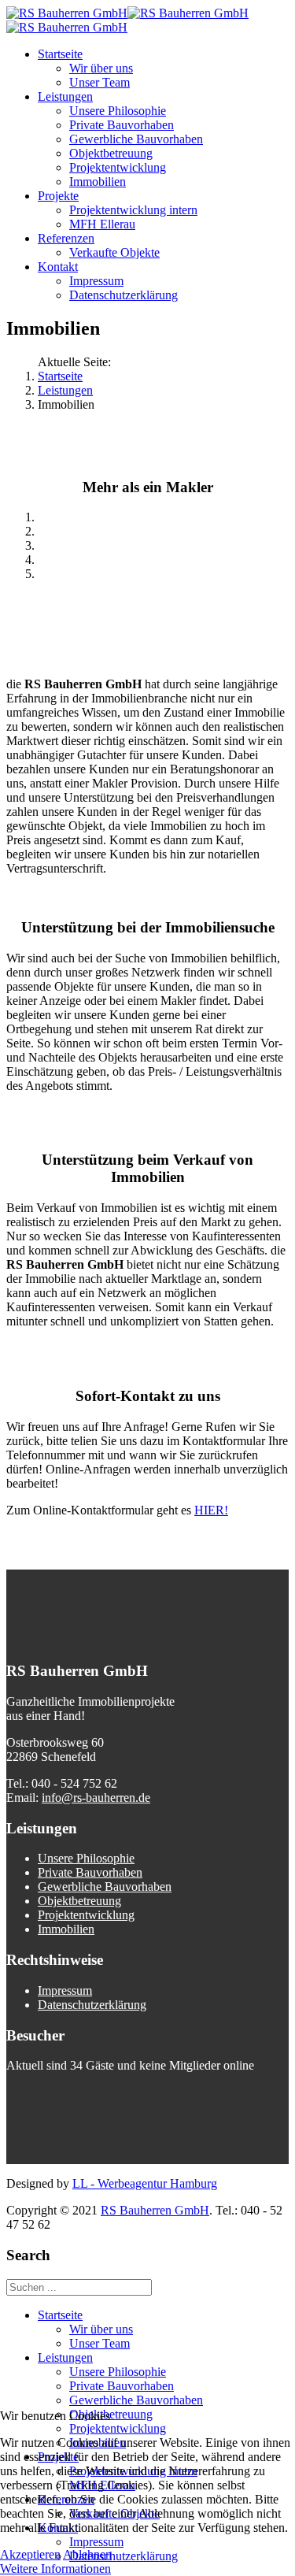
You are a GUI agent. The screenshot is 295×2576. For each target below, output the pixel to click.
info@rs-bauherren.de (96, 1798)
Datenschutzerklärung (124, 295)
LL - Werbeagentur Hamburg (145, 2183)
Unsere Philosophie (118, 111)
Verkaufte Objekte (114, 252)
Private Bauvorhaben (122, 125)
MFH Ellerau (102, 224)
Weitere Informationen (55, 2569)
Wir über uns (101, 68)
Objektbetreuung (111, 153)
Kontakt (58, 267)
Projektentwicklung (118, 167)
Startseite (60, 54)
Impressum (96, 281)
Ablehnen (87, 2554)
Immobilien (98, 182)
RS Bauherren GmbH (155, 2210)
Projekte (58, 196)
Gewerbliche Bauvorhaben (136, 139)
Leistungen (65, 96)
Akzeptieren (30, 2554)
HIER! (211, 1510)
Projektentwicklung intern (133, 210)
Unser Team (100, 82)
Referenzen (66, 238)
